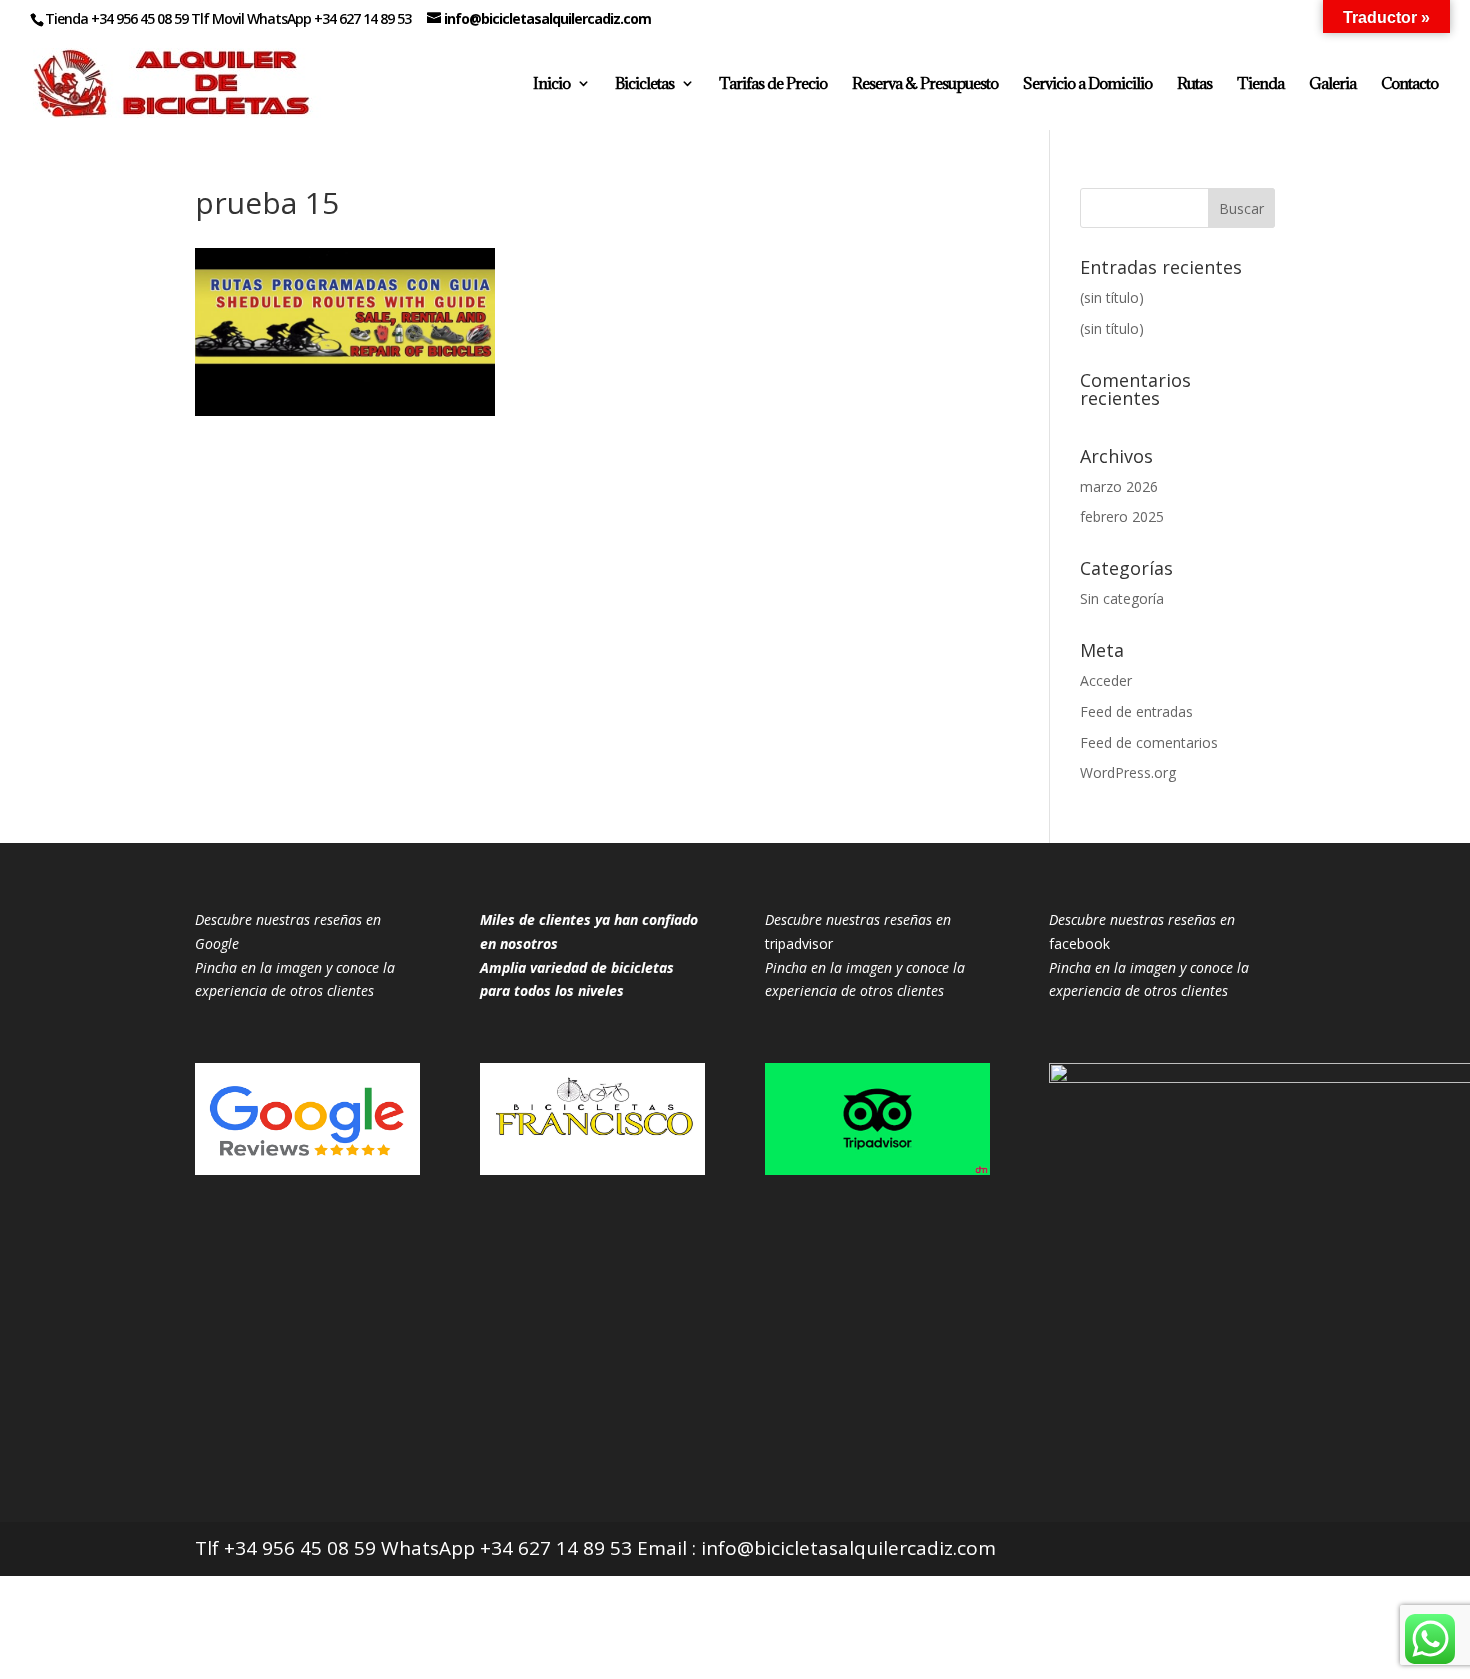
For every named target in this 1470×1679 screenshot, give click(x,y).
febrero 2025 (1122, 516)
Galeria (1332, 84)
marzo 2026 (1119, 486)
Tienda (1260, 84)
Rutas (1194, 84)
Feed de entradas (1136, 711)
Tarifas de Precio (773, 84)
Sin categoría (1122, 598)
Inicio (551, 84)
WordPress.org (1128, 772)
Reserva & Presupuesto (925, 84)
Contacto (1409, 84)
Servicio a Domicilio (1087, 84)
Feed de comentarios (1149, 742)
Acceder (1106, 680)
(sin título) (1112, 297)
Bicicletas (644, 84)
